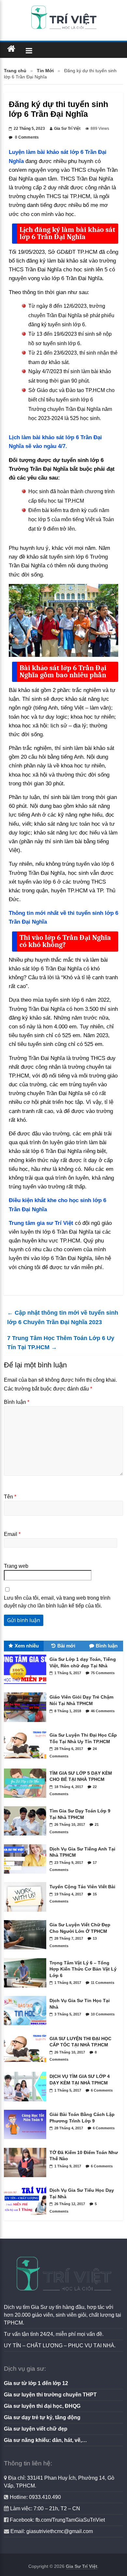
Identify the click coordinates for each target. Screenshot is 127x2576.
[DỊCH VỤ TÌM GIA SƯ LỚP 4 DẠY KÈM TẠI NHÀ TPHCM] (27, 2103)
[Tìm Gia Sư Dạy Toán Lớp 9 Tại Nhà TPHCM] (27, 1837)
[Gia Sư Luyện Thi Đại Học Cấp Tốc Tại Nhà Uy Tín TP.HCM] (27, 1761)
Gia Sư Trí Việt (67, 129)
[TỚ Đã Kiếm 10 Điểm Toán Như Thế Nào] (27, 2179)
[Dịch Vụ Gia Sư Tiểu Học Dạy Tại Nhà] (27, 2217)
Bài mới (66, 1646)
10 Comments (103, 2014)
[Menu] (29, 50)
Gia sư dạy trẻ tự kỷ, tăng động (42, 2417)
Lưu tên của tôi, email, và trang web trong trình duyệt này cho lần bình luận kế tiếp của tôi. (57, 1602)
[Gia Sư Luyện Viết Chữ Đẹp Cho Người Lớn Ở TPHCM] (27, 1951)
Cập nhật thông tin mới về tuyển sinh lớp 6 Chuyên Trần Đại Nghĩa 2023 (63, 1317)
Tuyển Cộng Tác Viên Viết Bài (82, 1887)
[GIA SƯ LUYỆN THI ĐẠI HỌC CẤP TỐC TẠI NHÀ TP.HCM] (27, 2065)
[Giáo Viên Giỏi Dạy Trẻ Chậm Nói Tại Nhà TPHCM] (27, 1724)
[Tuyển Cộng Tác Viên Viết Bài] (27, 1913)
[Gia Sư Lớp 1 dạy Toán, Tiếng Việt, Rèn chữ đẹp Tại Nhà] (27, 1686)
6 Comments (102, 2090)
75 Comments (103, 1673)
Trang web (16, 1566)
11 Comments (103, 1983)
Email (12, 1534)
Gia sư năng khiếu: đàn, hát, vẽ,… (45, 2440)
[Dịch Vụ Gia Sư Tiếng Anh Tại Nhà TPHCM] (27, 1875)
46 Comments (103, 1711)
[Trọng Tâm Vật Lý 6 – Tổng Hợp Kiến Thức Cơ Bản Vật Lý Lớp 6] (27, 1989)
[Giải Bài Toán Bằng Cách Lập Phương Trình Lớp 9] (27, 2141)
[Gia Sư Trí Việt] (11, 49)
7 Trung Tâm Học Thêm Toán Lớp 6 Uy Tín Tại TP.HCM (61, 1343)
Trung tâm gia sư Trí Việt (41, 1223)
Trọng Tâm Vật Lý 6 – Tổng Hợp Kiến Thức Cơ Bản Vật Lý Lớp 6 (83, 1969)
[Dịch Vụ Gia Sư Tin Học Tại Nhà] (27, 2027)
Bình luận (17, 1402)
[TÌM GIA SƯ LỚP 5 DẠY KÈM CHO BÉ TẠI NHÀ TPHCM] (27, 1799)
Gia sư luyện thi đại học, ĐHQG (42, 2406)
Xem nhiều (27, 1646)
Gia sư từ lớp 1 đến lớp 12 (36, 2383)
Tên (10, 1497)
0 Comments (26, 137)
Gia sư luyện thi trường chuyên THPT (50, 2395)
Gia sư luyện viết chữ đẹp (36, 2429)
